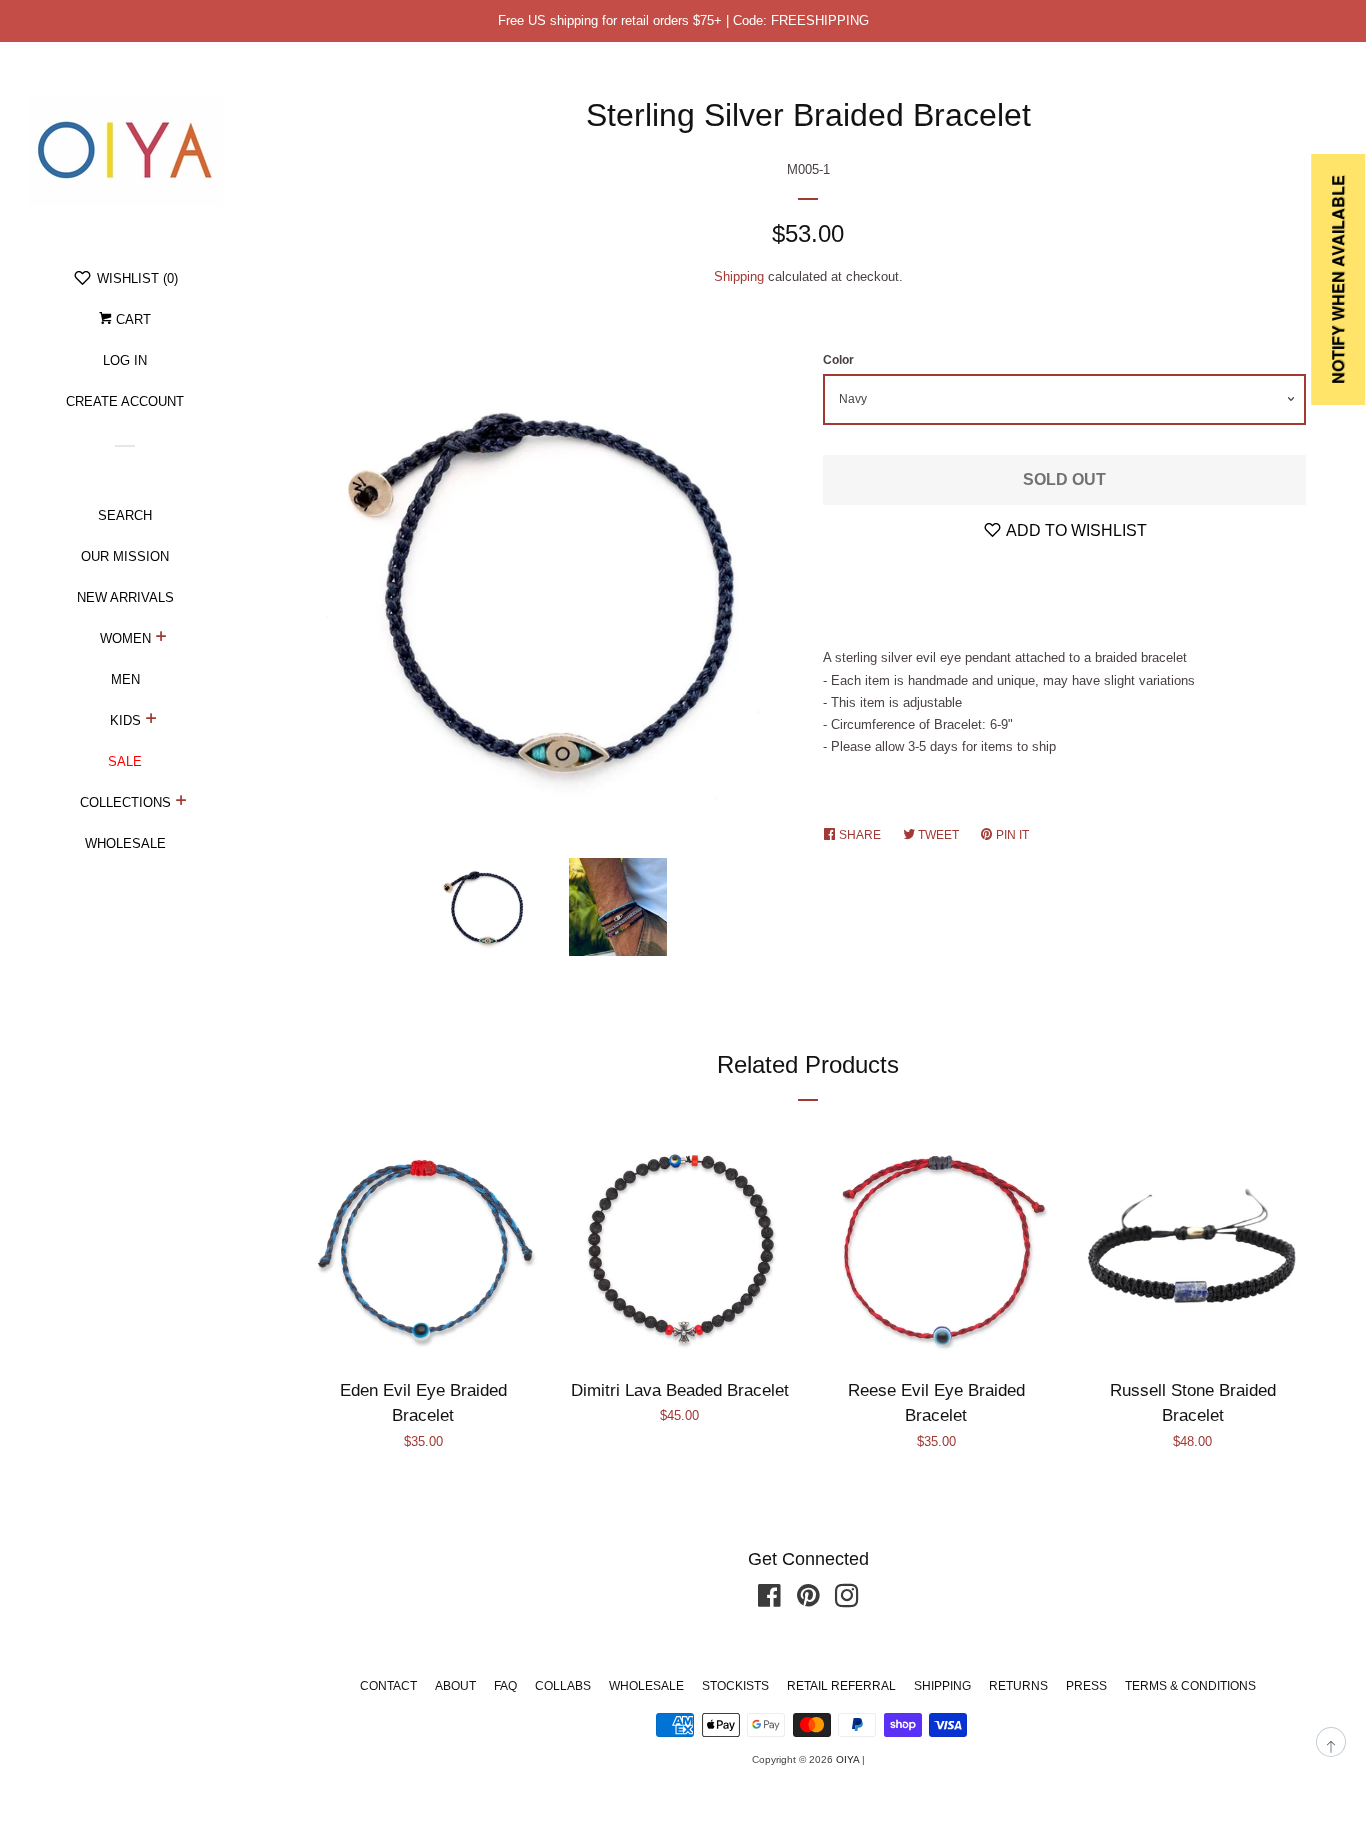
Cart (131, 319)
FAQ (505, 1686)
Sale (125, 761)
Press (1086, 1686)
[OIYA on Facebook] (769, 1600)
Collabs (563, 1686)
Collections (125, 802)
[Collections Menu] (181, 803)
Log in (125, 360)
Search (125, 515)
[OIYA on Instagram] (847, 1600)
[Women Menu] (161, 639)
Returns (1018, 1686)
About (455, 1686)
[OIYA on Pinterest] (808, 1600)
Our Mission (125, 556)
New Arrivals (125, 597)
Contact (388, 1686)
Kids (125, 720)
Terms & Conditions (1190, 1686)
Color (838, 360)
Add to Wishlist (1075, 530)
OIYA (847, 1759)
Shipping (739, 276)
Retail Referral (841, 1686)
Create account (125, 401)
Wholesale (125, 843)
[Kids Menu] (151, 721)
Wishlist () (135, 278)
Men (125, 679)
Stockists (735, 1686)
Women (125, 638)
